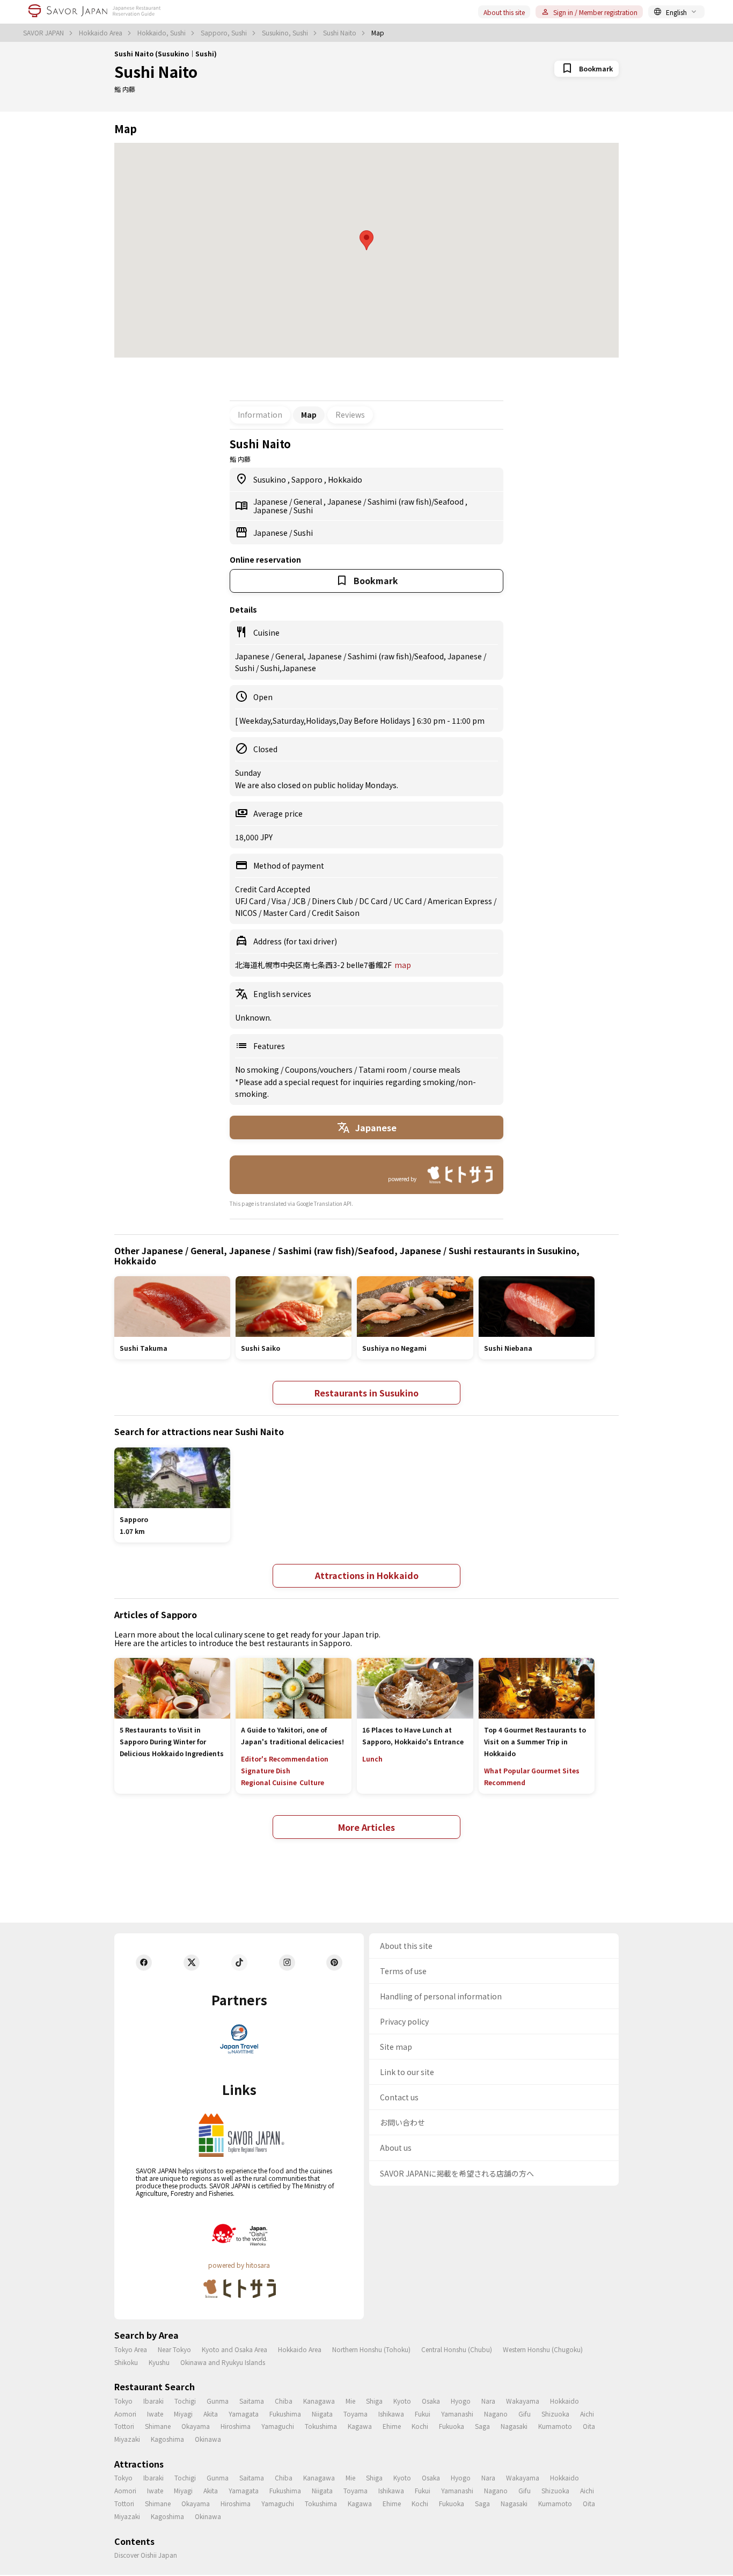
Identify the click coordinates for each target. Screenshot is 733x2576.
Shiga (374, 2401)
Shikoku (126, 2362)
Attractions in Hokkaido (367, 1575)
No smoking (258, 1069)
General (309, 501)
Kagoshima (167, 2439)
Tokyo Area (131, 2349)
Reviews (350, 414)
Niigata (322, 2414)
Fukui (423, 2414)
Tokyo (123, 2401)
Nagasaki (514, 2426)
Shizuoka (555, 2414)
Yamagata (244, 2414)
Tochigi (185, 2401)
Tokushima (321, 2426)
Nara (488, 2401)
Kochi (420, 2426)
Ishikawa (391, 2414)
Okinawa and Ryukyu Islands (223, 2362)
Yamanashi (457, 2414)
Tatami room (383, 1069)
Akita (211, 2414)
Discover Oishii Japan (146, 2555)
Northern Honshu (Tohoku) (371, 2349)
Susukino (270, 479)
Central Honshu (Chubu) (457, 2349)
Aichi (587, 2414)
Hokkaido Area (101, 33)
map (403, 965)
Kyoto (402, 2401)
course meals (437, 1069)
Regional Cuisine (269, 1782)
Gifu (525, 2414)
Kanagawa (319, 2401)
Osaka (431, 2401)
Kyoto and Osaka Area (234, 2349)
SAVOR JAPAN (44, 33)
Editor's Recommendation (285, 1759)
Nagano (496, 2414)
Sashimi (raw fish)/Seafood (416, 501)
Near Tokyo (174, 2349)
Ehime (392, 2426)
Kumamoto (555, 2426)
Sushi (303, 510)
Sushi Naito (340, 33)
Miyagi (183, 2414)
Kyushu (159, 2362)
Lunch (372, 1759)
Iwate (155, 2414)
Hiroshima (236, 2426)
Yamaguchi (278, 2426)
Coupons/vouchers (320, 1069)
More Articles (366, 1827)
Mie (350, 2401)
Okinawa (208, 2439)
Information (260, 414)
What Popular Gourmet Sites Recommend (532, 1776)
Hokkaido (345, 479)
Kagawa (360, 2426)
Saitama (252, 2401)
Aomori (125, 2414)
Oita (589, 2426)
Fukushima (285, 2414)
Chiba (284, 2401)
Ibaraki (153, 2401)
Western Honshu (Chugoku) (543, 2349)
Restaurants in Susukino (366, 1393)
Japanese (271, 501)
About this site (504, 12)
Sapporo (308, 479)
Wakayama (523, 2401)
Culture (312, 1782)
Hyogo (461, 2401)
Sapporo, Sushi (225, 33)
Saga (482, 2426)
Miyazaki (127, 2439)
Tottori (124, 2426)
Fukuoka (452, 2426)
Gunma (218, 2401)
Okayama (196, 2426)
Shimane (158, 2426)
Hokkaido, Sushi (162, 33)
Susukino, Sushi (286, 33)
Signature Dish (266, 1770)
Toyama (355, 2414)
